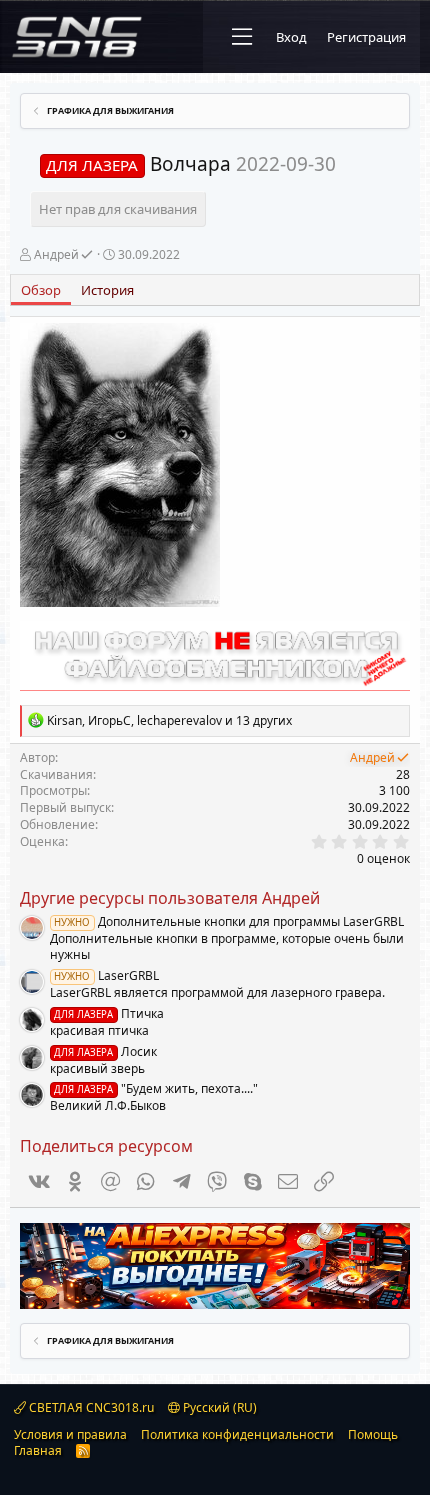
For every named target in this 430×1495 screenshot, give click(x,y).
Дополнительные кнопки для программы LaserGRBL (228, 921)
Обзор (41, 290)
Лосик (105, 1051)
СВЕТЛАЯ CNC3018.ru (90, 1407)
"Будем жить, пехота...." (155, 1088)
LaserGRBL (106, 975)
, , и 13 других (169, 720)
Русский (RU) (218, 1407)
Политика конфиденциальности (237, 1434)
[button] (242, 37)
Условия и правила (70, 1434)
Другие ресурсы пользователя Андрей (170, 898)
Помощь (373, 1434)
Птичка (108, 1013)
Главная (38, 1450)
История (107, 290)
